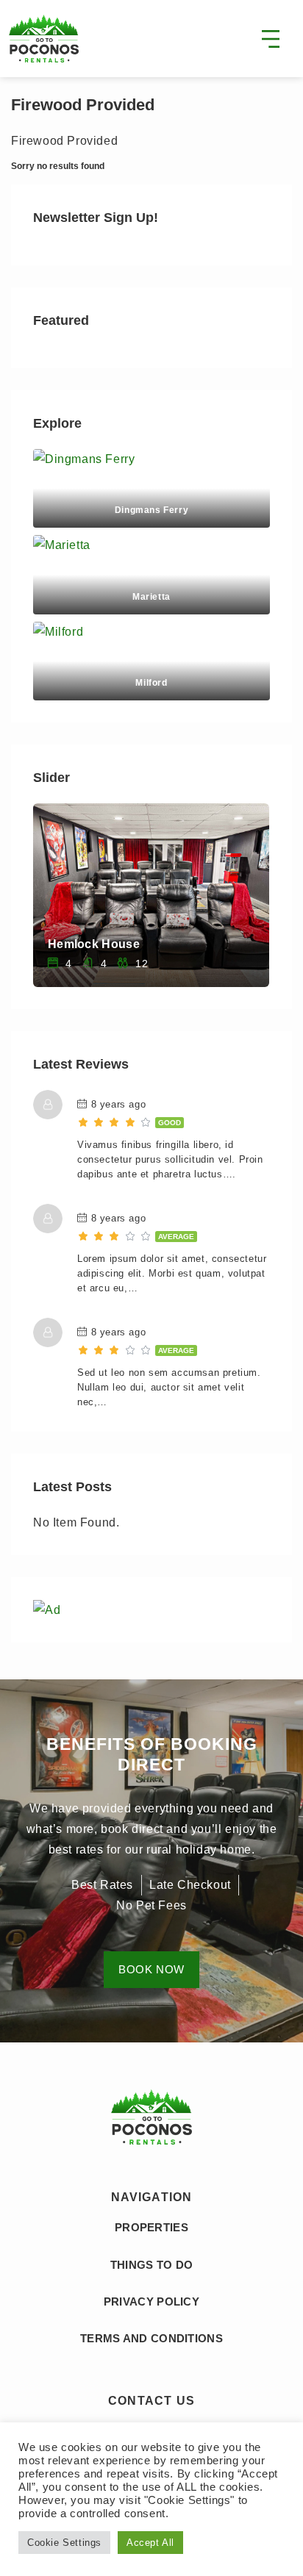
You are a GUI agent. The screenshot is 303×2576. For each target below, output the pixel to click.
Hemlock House (94, 944)
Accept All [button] (150, 2543)
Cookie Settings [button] (64, 2543)
